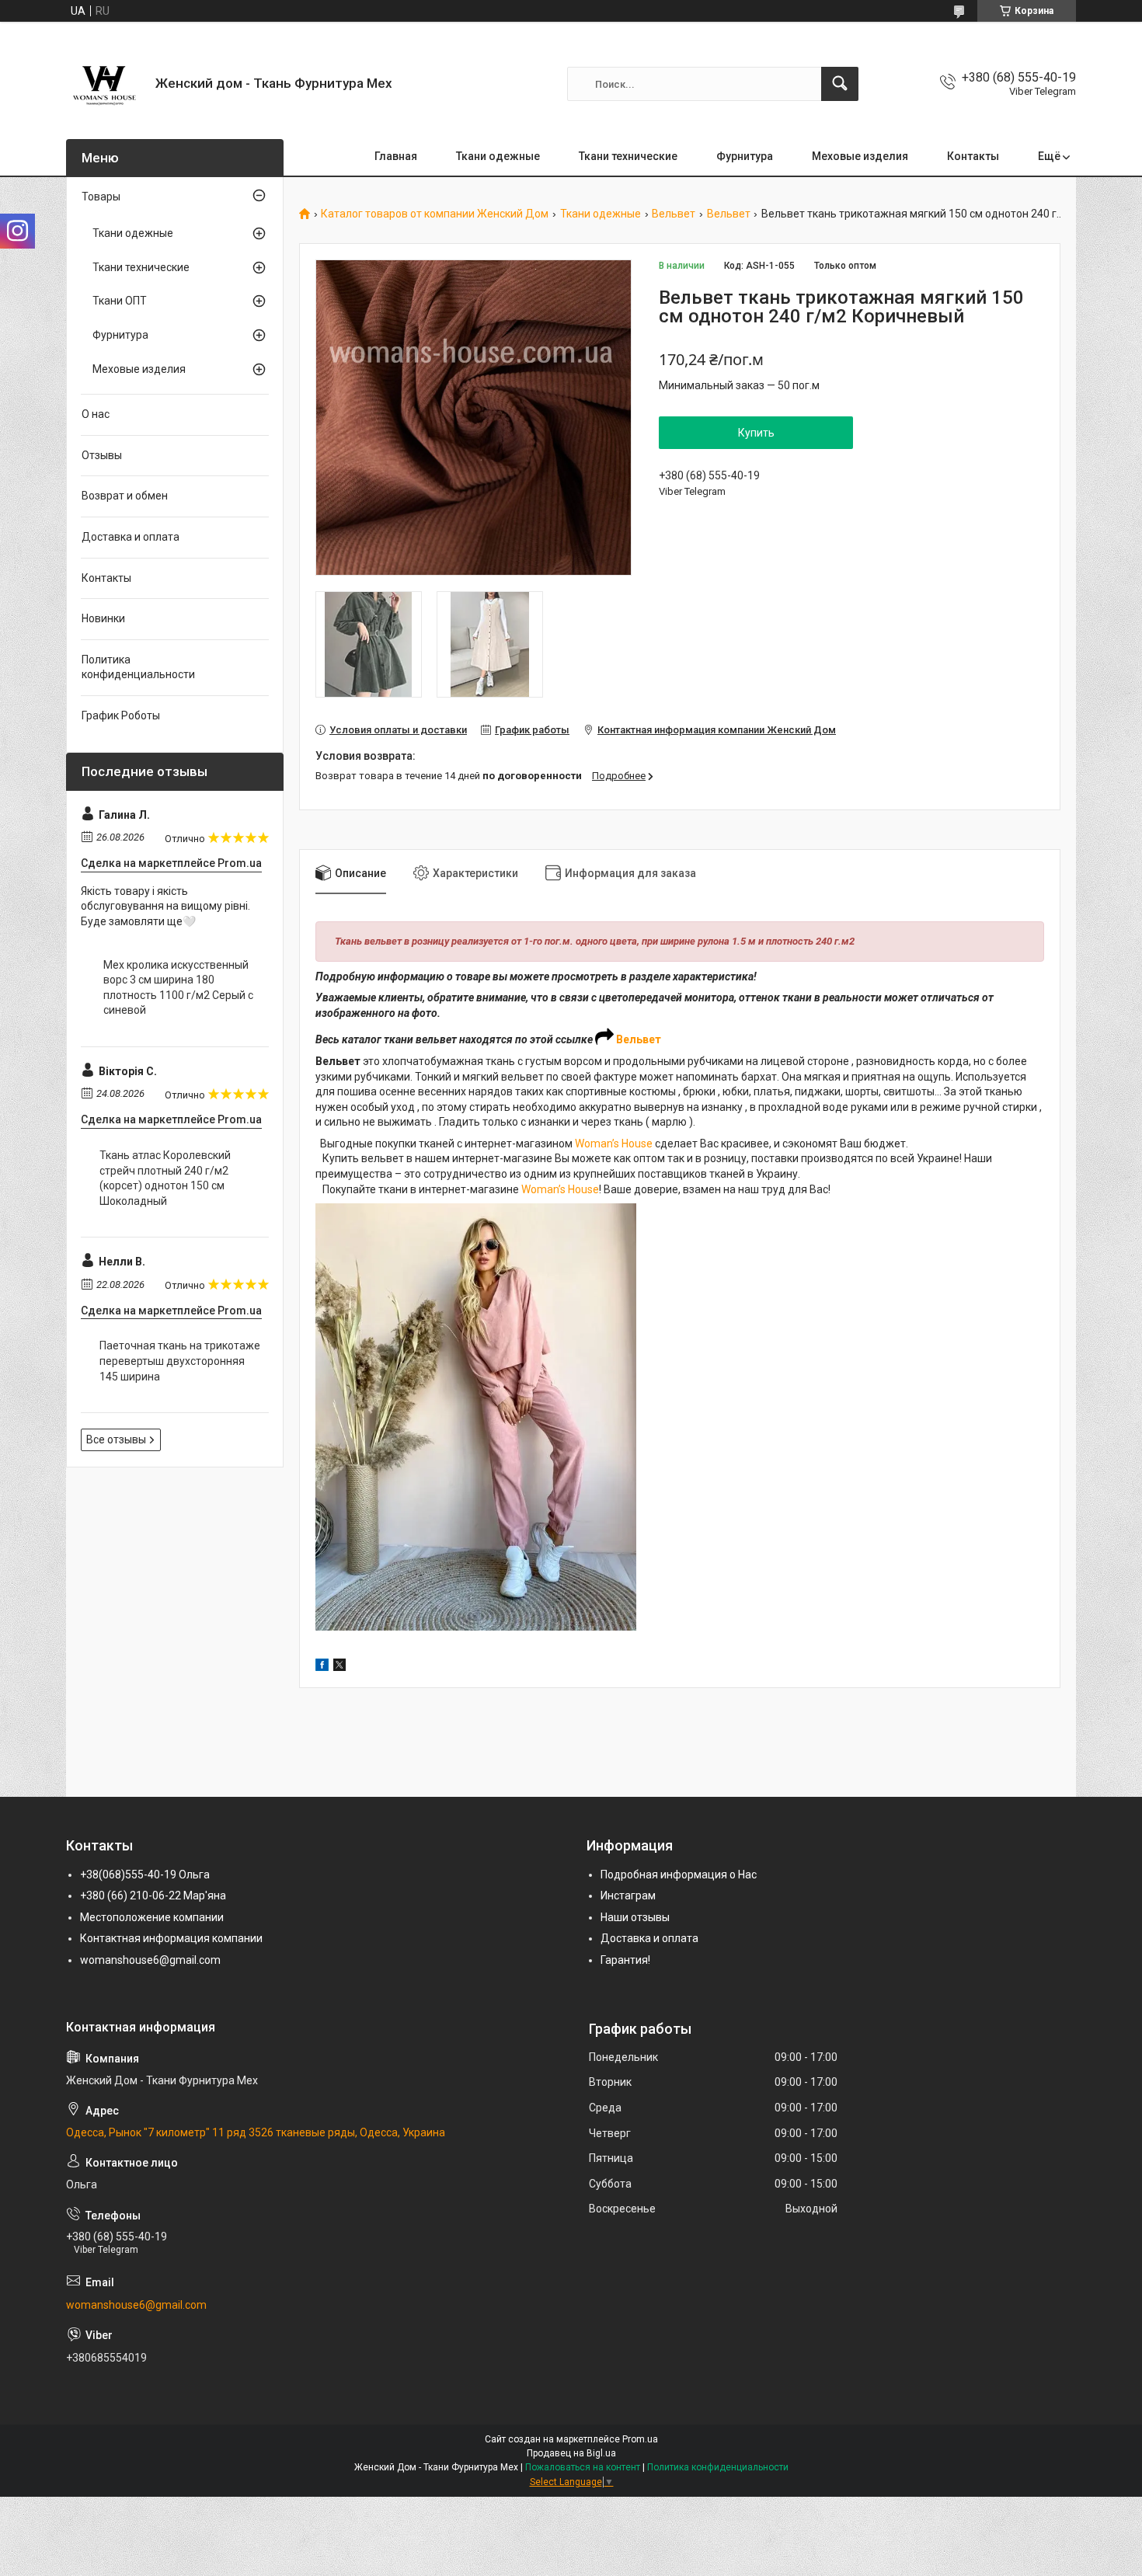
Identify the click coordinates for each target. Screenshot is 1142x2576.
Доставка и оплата (131, 537)
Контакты (973, 156)
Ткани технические (628, 156)
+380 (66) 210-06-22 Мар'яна (153, 1895)
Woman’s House (614, 1144)
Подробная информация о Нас (679, 1875)
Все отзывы (116, 1439)
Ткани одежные (498, 156)
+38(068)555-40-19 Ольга (145, 1875)
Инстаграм (628, 1895)
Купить (756, 433)
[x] (339, 1667)
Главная (396, 156)
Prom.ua (640, 2439)
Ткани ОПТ (120, 301)
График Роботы (121, 715)
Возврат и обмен (125, 496)
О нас (96, 414)
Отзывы (102, 455)
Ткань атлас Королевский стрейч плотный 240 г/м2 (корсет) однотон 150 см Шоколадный (165, 1178)
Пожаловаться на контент (583, 2467)
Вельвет (674, 214)
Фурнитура (745, 156)
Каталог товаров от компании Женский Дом (435, 214)
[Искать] (840, 84)
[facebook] (322, 1667)
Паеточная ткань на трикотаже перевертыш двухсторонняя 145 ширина (180, 1361)
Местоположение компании (152, 1917)
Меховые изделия (860, 156)
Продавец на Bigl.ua (571, 2453)
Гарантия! (625, 1960)
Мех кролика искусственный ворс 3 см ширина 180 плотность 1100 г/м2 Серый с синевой (178, 988)
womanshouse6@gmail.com (150, 1960)
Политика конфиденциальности (138, 667)
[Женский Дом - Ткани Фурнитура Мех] (105, 84)
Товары (101, 197)
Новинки (103, 618)
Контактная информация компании (171, 1938)
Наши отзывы (635, 1917)
